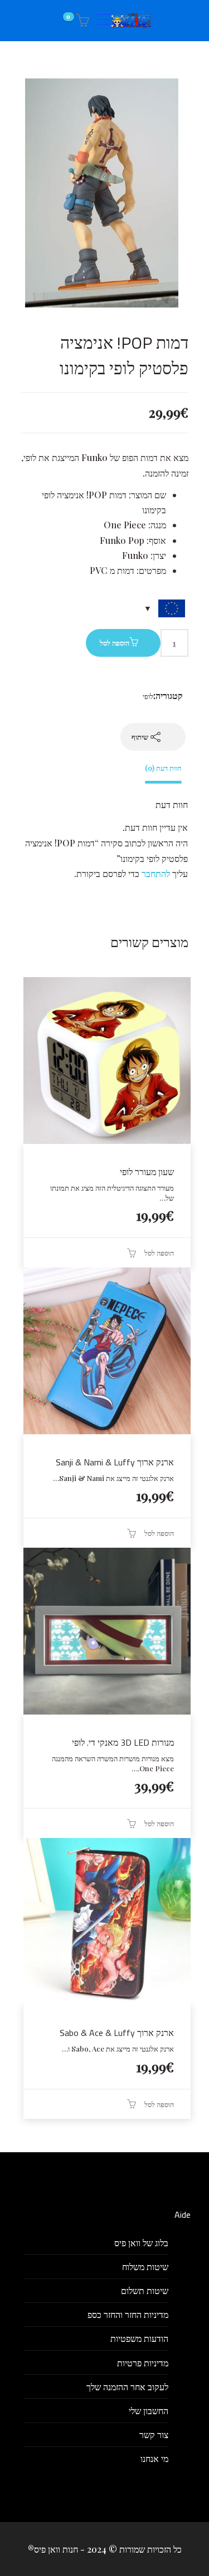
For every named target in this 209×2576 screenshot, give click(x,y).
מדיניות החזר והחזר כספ (128, 2314)
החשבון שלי (149, 2411)
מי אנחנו (154, 2458)
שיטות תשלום (145, 2290)
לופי (148, 696)
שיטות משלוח (145, 2267)
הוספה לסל (115, 643)
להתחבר (156, 873)
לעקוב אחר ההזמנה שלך (127, 2387)
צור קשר (154, 2434)
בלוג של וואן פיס (141, 2243)
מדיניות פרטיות (143, 2363)
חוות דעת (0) (163, 768)
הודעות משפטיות (139, 2338)
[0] (81, 21)
